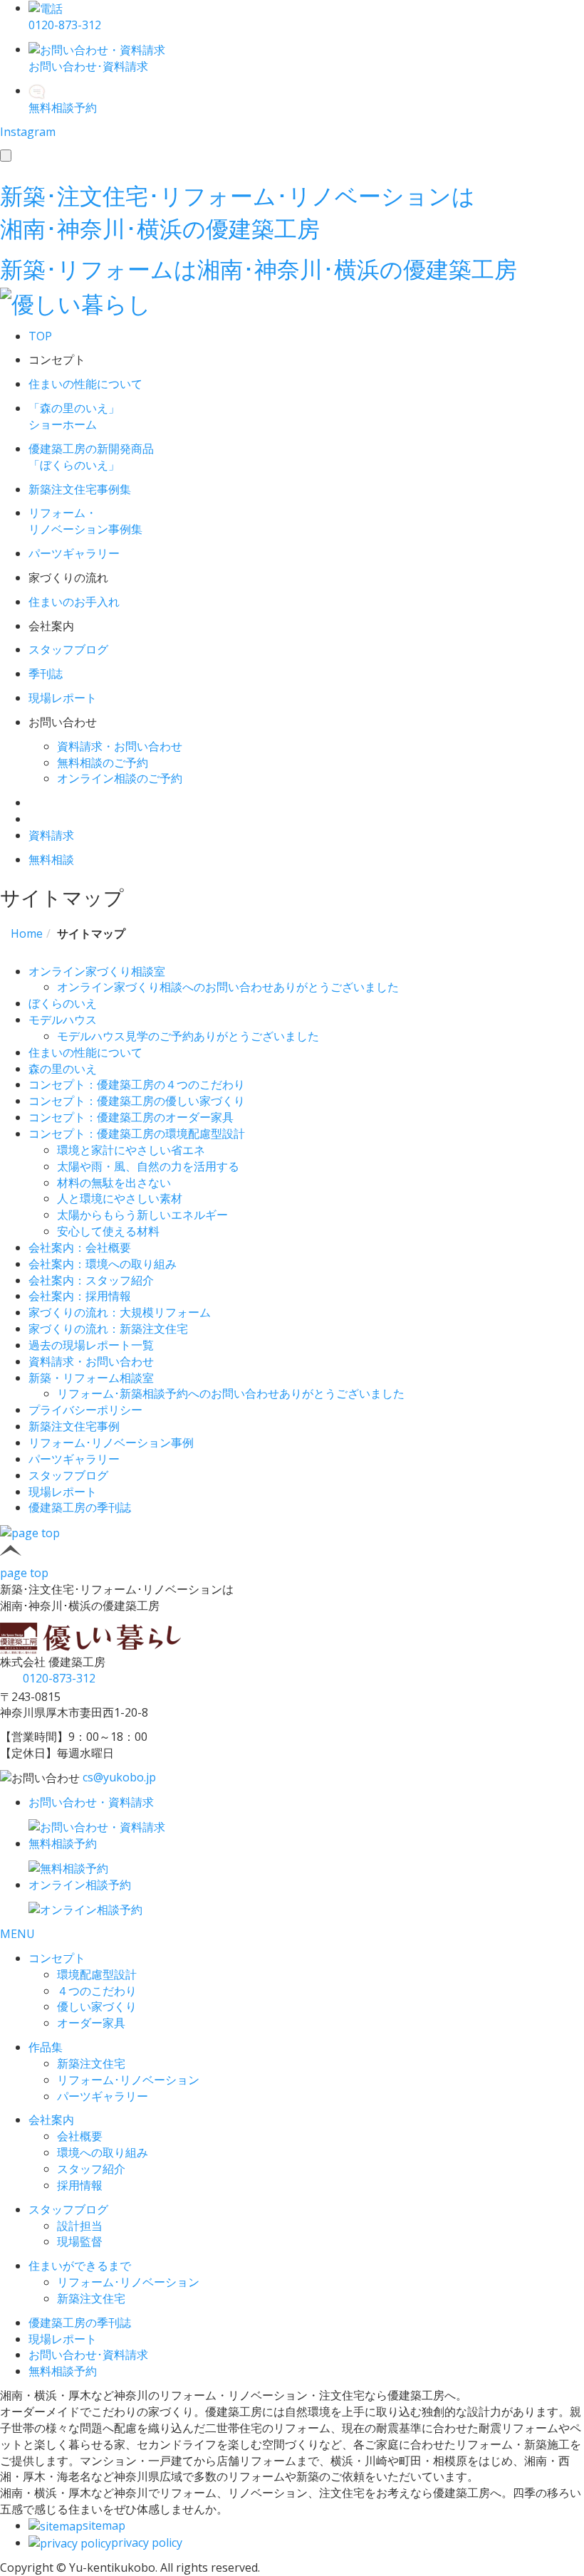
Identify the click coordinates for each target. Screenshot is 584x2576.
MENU (17, 1934)
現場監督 (80, 2241)
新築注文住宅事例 (74, 1426)
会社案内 (51, 2120)
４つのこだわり (97, 1991)
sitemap (104, 2525)
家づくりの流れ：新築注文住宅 (108, 1329)
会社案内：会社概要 (80, 1247)
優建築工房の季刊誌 (80, 1507)
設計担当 (80, 2226)
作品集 (46, 2047)
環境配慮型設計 (97, 1974)
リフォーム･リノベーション (128, 2080)
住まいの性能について (85, 1052)
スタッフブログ (68, 1475)
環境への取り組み (103, 2152)
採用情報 (80, 2185)
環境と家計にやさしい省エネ (131, 1150)
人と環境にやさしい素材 (120, 1198)
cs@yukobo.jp (119, 1777)
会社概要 (80, 2136)
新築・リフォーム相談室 (91, 1378)
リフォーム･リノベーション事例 (111, 1443)
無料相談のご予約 (103, 763)
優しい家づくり (97, 2006)
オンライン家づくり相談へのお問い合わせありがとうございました (228, 987)
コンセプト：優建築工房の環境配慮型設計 (137, 1133)
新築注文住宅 (91, 2063)
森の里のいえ (63, 1069)
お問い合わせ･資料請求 (88, 2355)
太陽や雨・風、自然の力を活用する (148, 1166)
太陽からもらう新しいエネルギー (142, 1215)
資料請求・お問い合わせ (120, 746)
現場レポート (63, 1492)
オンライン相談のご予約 (120, 778)
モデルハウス (63, 1020)
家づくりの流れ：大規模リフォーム (120, 1312)
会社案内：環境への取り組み (103, 1264)
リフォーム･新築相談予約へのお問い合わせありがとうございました (231, 1393)
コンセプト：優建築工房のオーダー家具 (131, 1117)
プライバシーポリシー (85, 1410)
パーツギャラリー (74, 1459)
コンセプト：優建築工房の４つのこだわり (137, 1084)
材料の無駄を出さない (114, 1183)
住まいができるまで (80, 2266)
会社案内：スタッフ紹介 (91, 1280)
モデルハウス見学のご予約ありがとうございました (188, 1036)
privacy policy (147, 2543)
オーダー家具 (91, 2023)
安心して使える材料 (108, 1231)
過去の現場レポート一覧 (91, 1345)
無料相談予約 (63, 2371)
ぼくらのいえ (63, 1003)
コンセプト (57, 1958)
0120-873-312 (59, 1678)
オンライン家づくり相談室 (97, 971)
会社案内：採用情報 (80, 1296)
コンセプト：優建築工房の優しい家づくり (137, 1101)
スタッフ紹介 (91, 2169)
